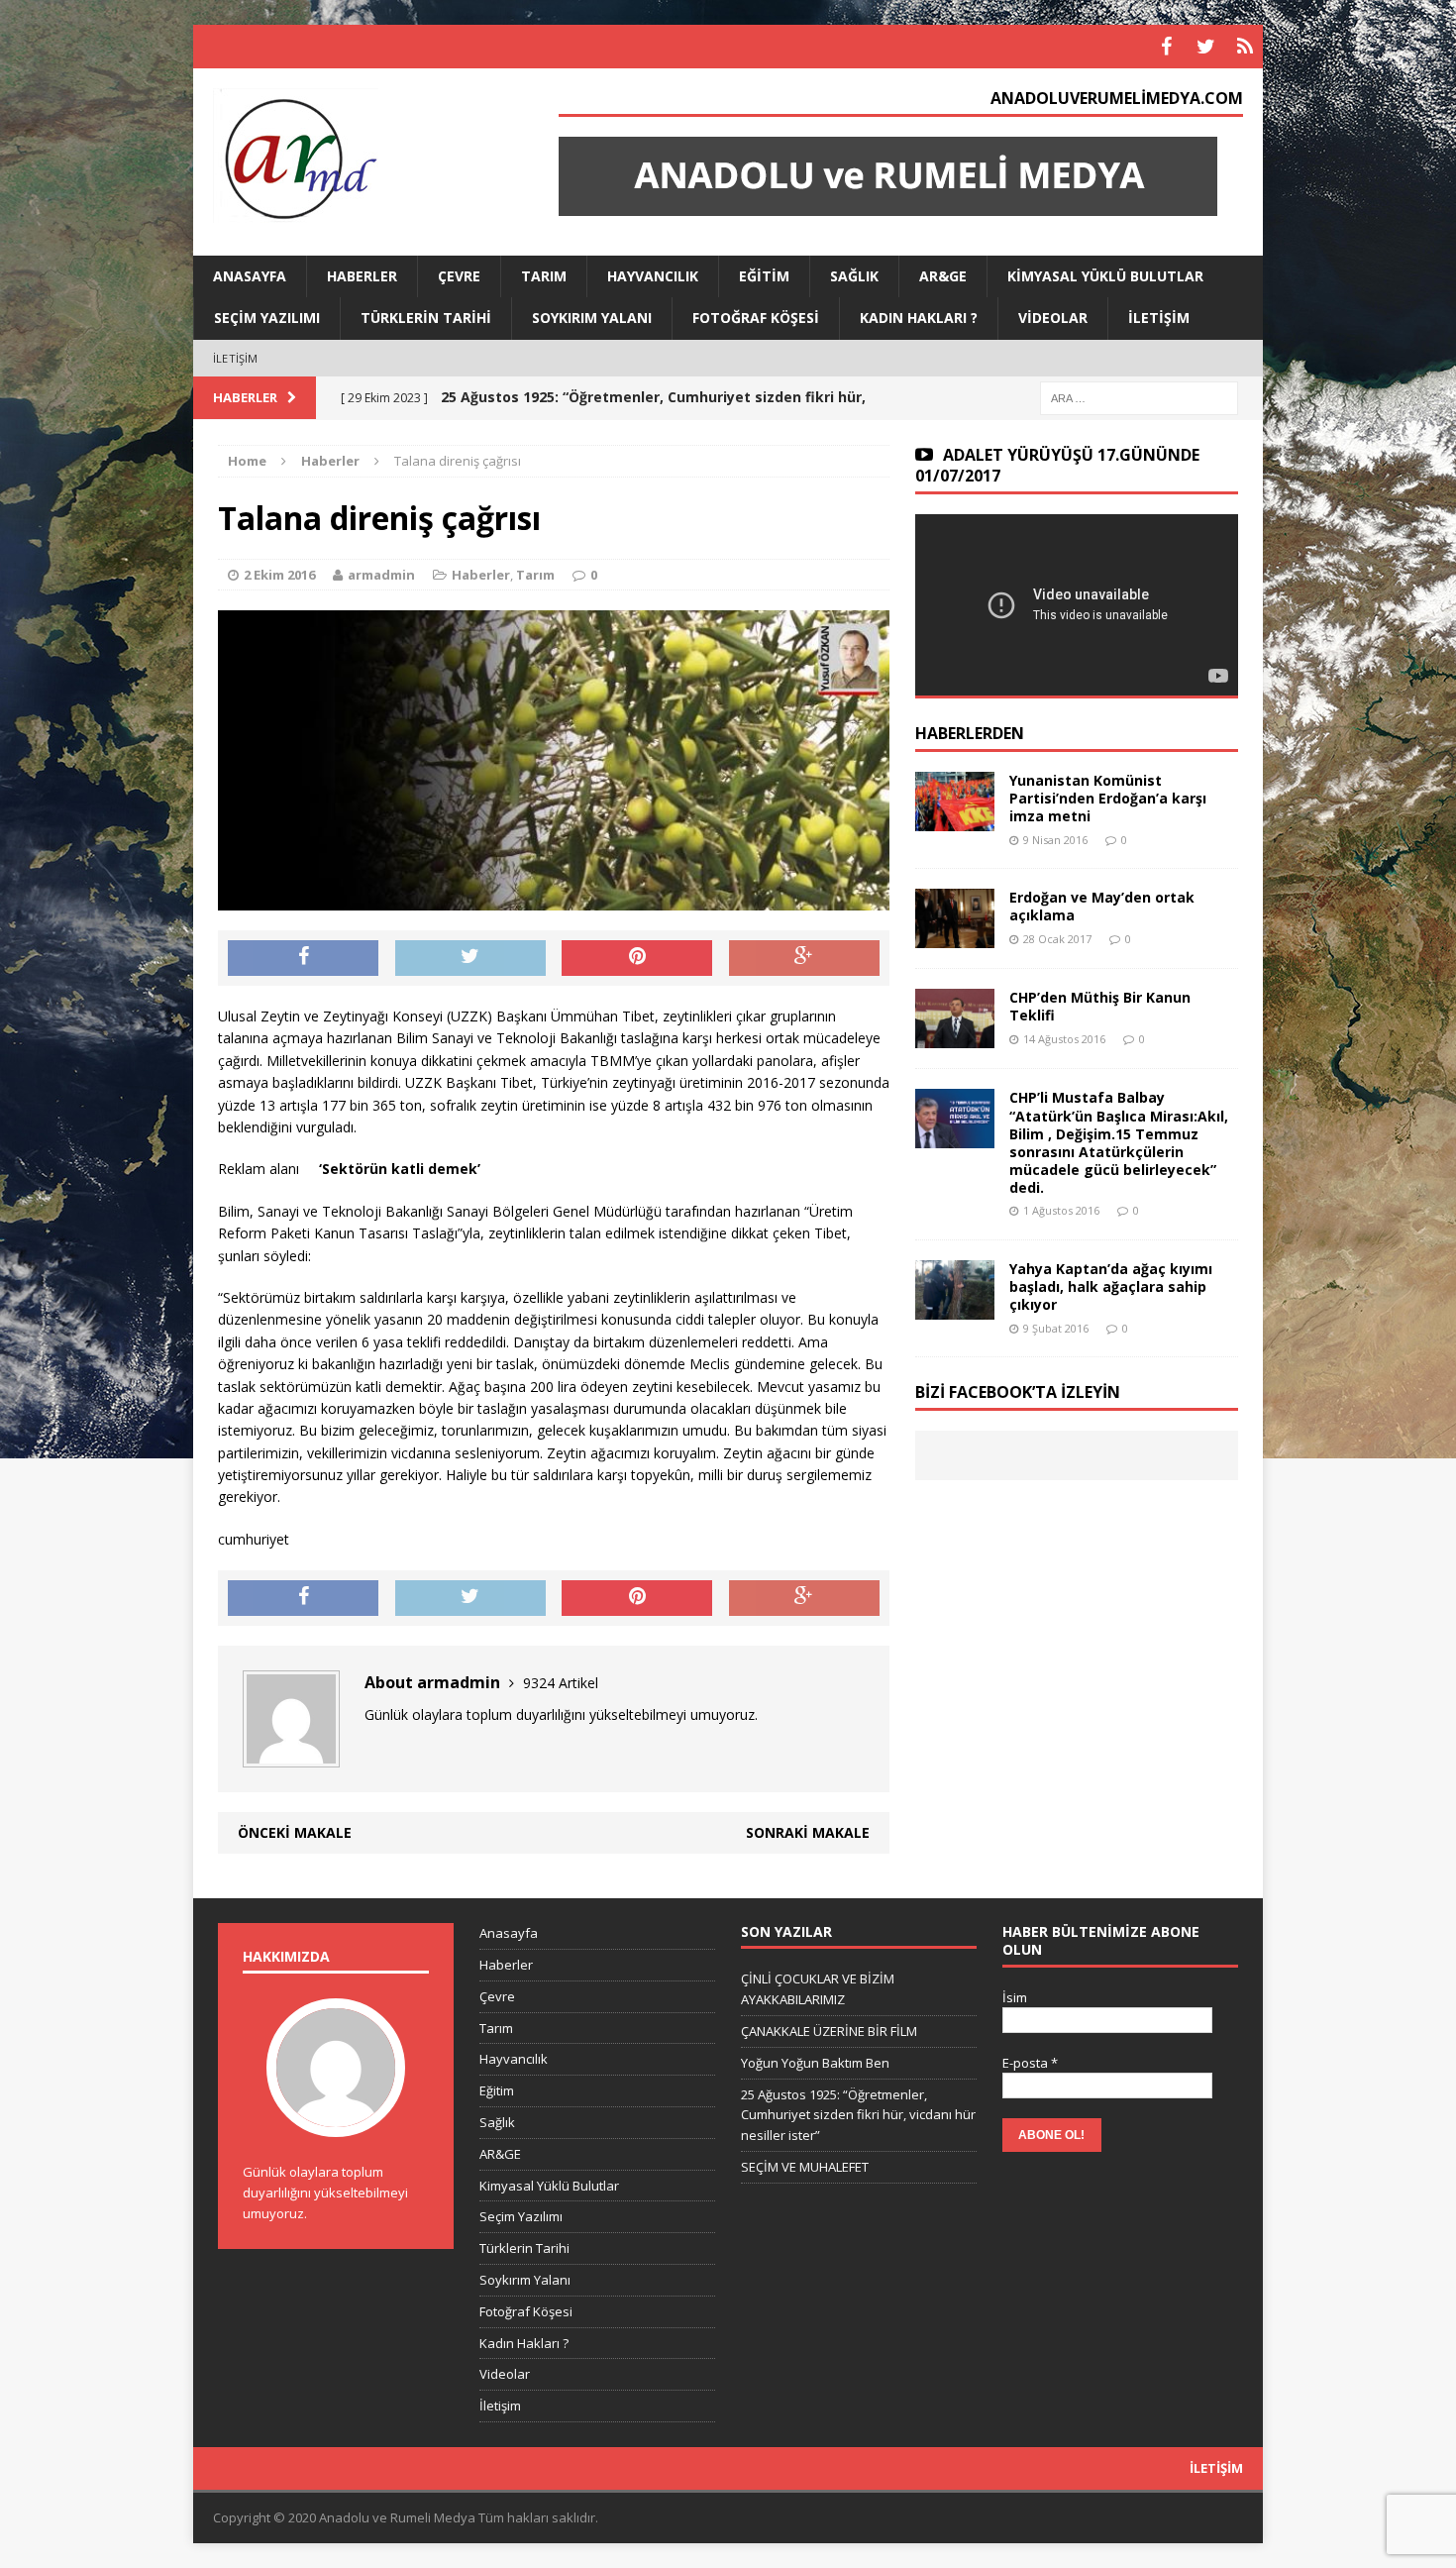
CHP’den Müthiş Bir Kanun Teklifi (1100, 1006)
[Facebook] (1166, 47)
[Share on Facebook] (303, 958)
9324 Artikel (561, 1683)
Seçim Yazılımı (267, 318)
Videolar (1053, 318)
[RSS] (1245, 47)
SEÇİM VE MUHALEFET (805, 2167)
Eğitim (764, 276)
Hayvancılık (653, 276)
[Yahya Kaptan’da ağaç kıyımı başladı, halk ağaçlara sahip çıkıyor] (955, 1308)
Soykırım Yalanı (592, 318)
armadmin (381, 575)
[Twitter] (1205, 47)
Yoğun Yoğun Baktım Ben (815, 2063)
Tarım (544, 276)
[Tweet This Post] (470, 958)
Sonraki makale (808, 1832)
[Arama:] (1139, 397)
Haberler (362, 276)
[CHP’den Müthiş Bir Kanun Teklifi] (955, 1037)
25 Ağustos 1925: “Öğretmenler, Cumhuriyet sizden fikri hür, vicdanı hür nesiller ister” (858, 2115)
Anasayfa (250, 276)
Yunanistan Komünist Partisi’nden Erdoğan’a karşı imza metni (1108, 798)
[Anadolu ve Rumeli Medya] (363, 158)
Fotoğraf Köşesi (756, 318)
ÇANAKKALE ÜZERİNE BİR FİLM (829, 2031)
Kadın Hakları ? (919, 318)
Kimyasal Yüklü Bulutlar (1105, 276)
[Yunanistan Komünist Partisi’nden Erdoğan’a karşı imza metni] (955, 820)
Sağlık (854, 276)
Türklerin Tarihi (426, 318)
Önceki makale (295, 1832)
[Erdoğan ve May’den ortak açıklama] (955, 937)
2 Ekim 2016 (279, 575)
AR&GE (943, 276)
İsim (1015, 1997)
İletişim (1159, 318)
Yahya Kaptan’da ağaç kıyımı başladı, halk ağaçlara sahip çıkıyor (1111, 1286)
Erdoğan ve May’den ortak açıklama (1102, 906)
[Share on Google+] (804, 958)
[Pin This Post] (637, 958)
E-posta (1030, 2063)
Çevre (459, 276)
